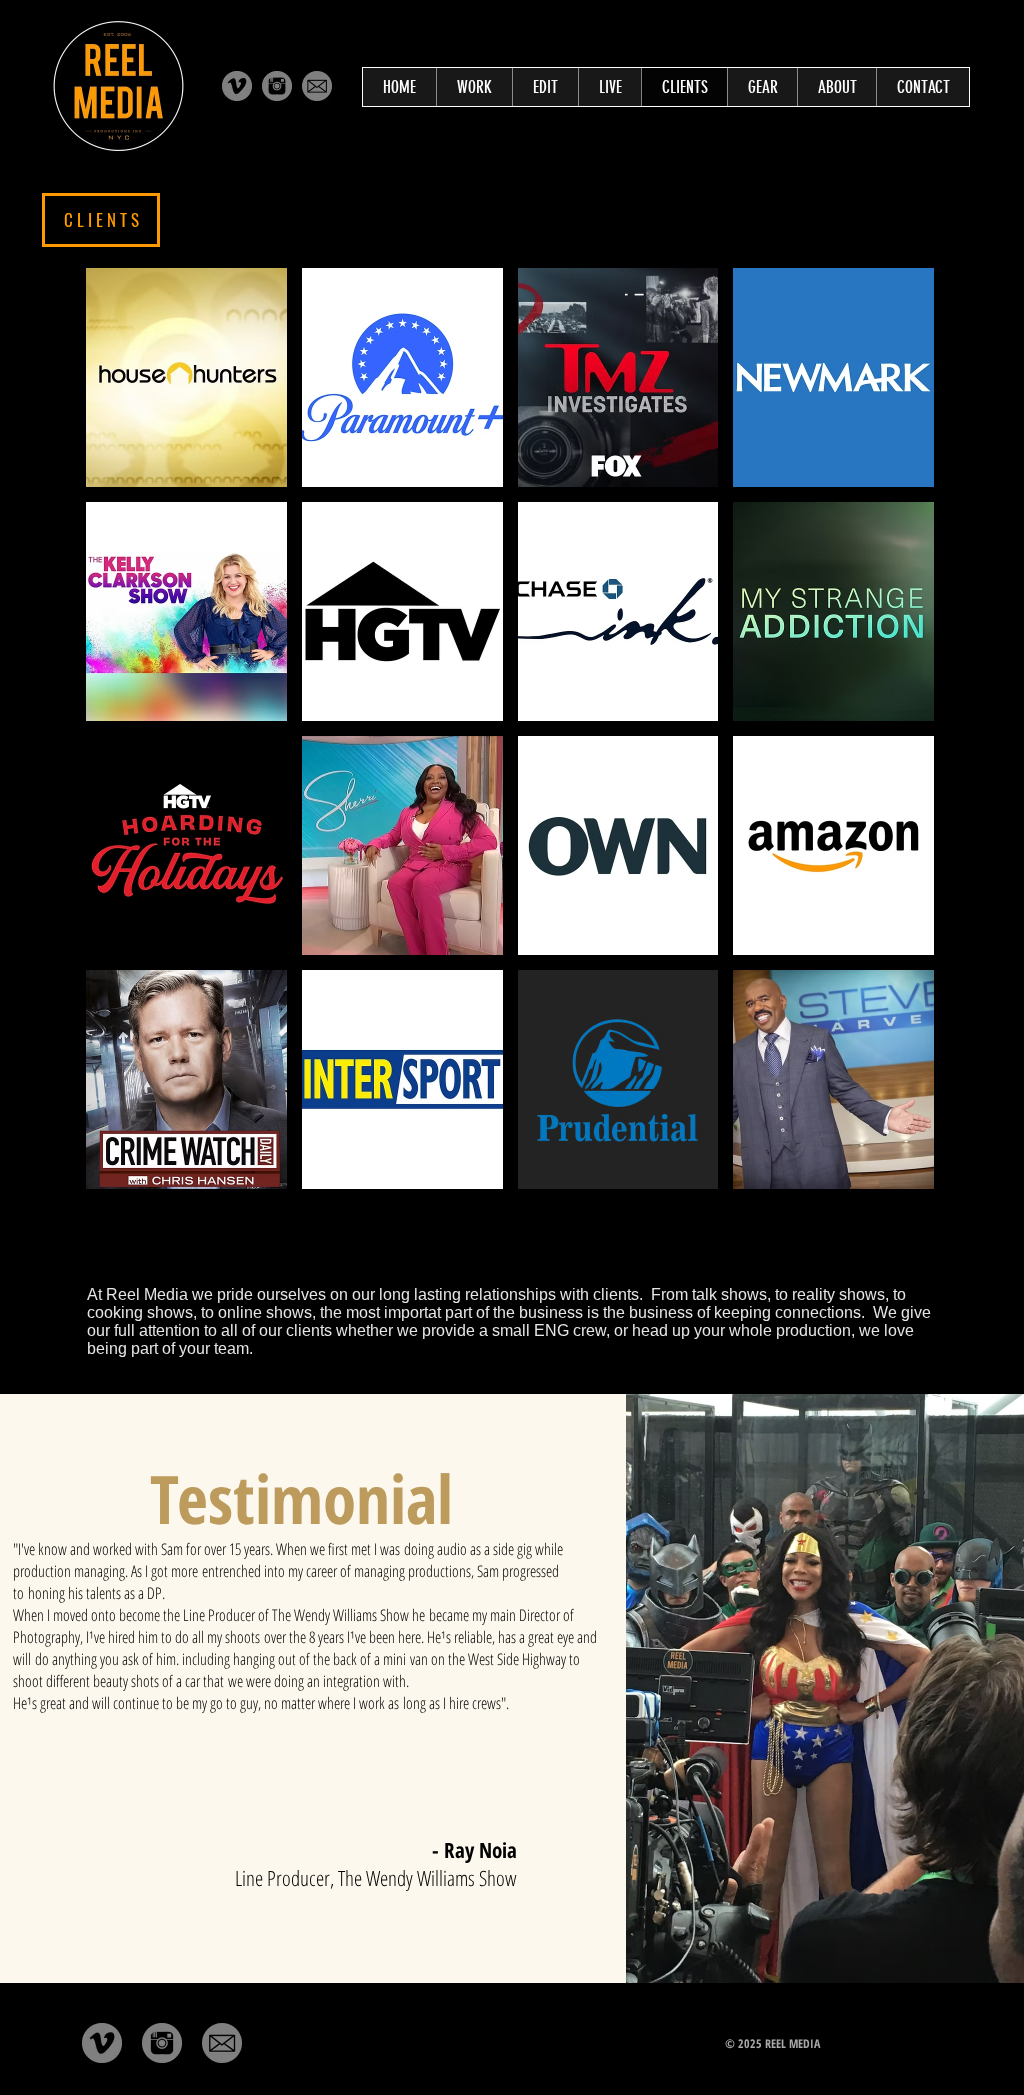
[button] (186, 377)
